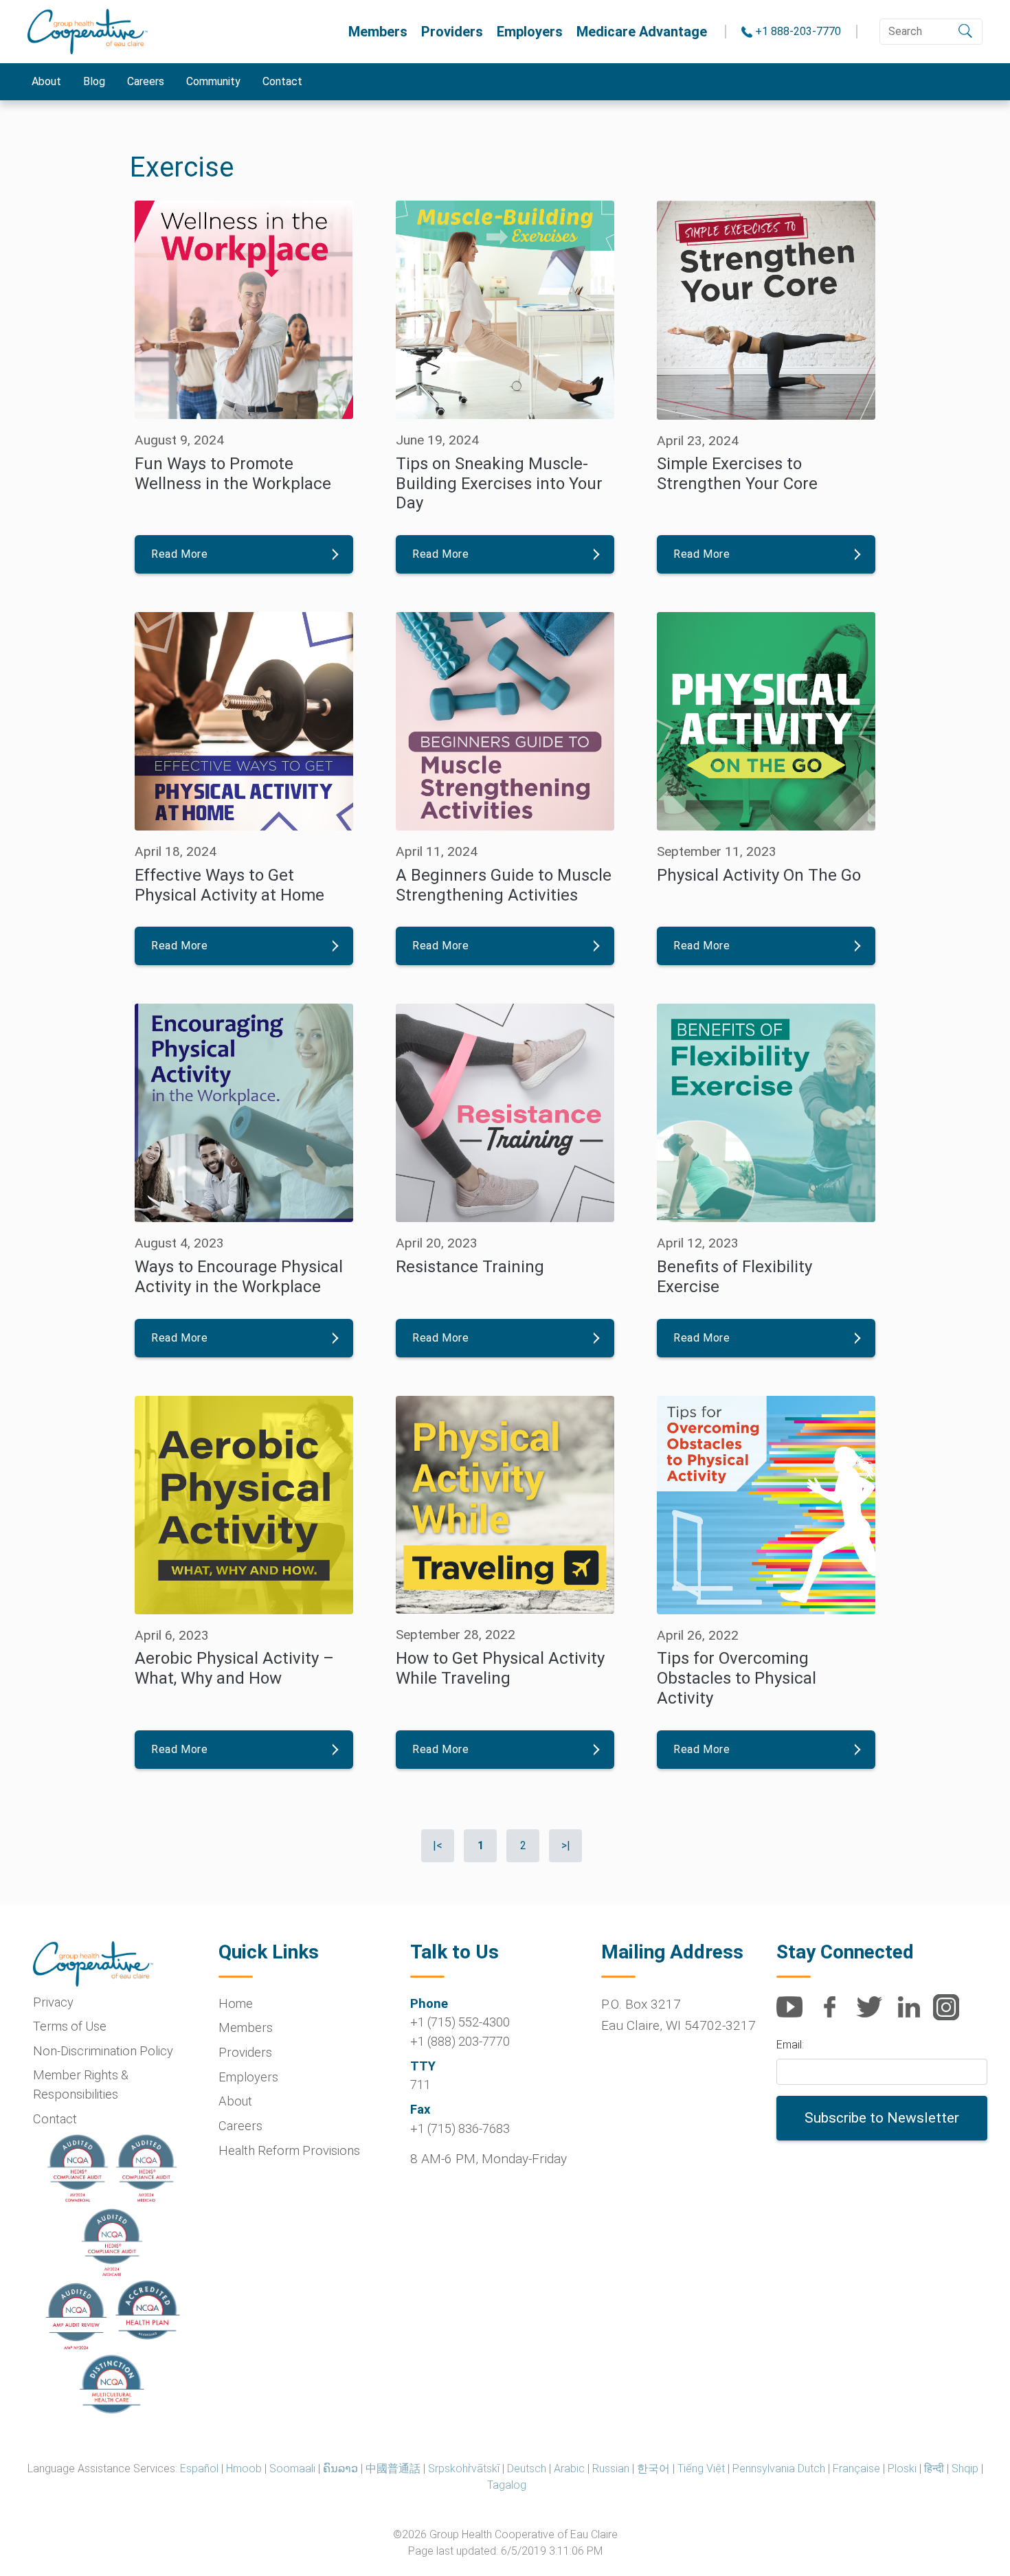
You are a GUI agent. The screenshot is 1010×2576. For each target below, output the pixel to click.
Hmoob (244, 2468)
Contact (282, 81)
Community (213, 81)
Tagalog (507, 2485)
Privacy (53, 2002)
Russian (611, 2468)
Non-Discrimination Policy (103, 2051)
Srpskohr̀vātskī (464, 2468)
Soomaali (292, 2468)
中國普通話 (393, 2468)
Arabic (569, 2468)
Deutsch (527, 2468)
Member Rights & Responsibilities (81, 2084)
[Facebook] (835, 2014)
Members (378, 32)
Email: (790, 2045)
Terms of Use (70, 2026)
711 (420, 2084)
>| (566, 1845)
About (46, 81)
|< (438, 1845)
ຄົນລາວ (340, 2468)
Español (199, 2468)
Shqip (965, 2468)
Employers (530, 32)
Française (856, 2468)
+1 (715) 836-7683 (460, 2128)
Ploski (902, 2468)
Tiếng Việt (701, 2468)
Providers (452, 32)
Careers (146, 81)
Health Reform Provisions (289, 2150)
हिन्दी (934, 2468)
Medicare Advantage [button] (642, 32)
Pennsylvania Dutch (779, 2468)
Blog (94, 81)
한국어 (653, 2468)
